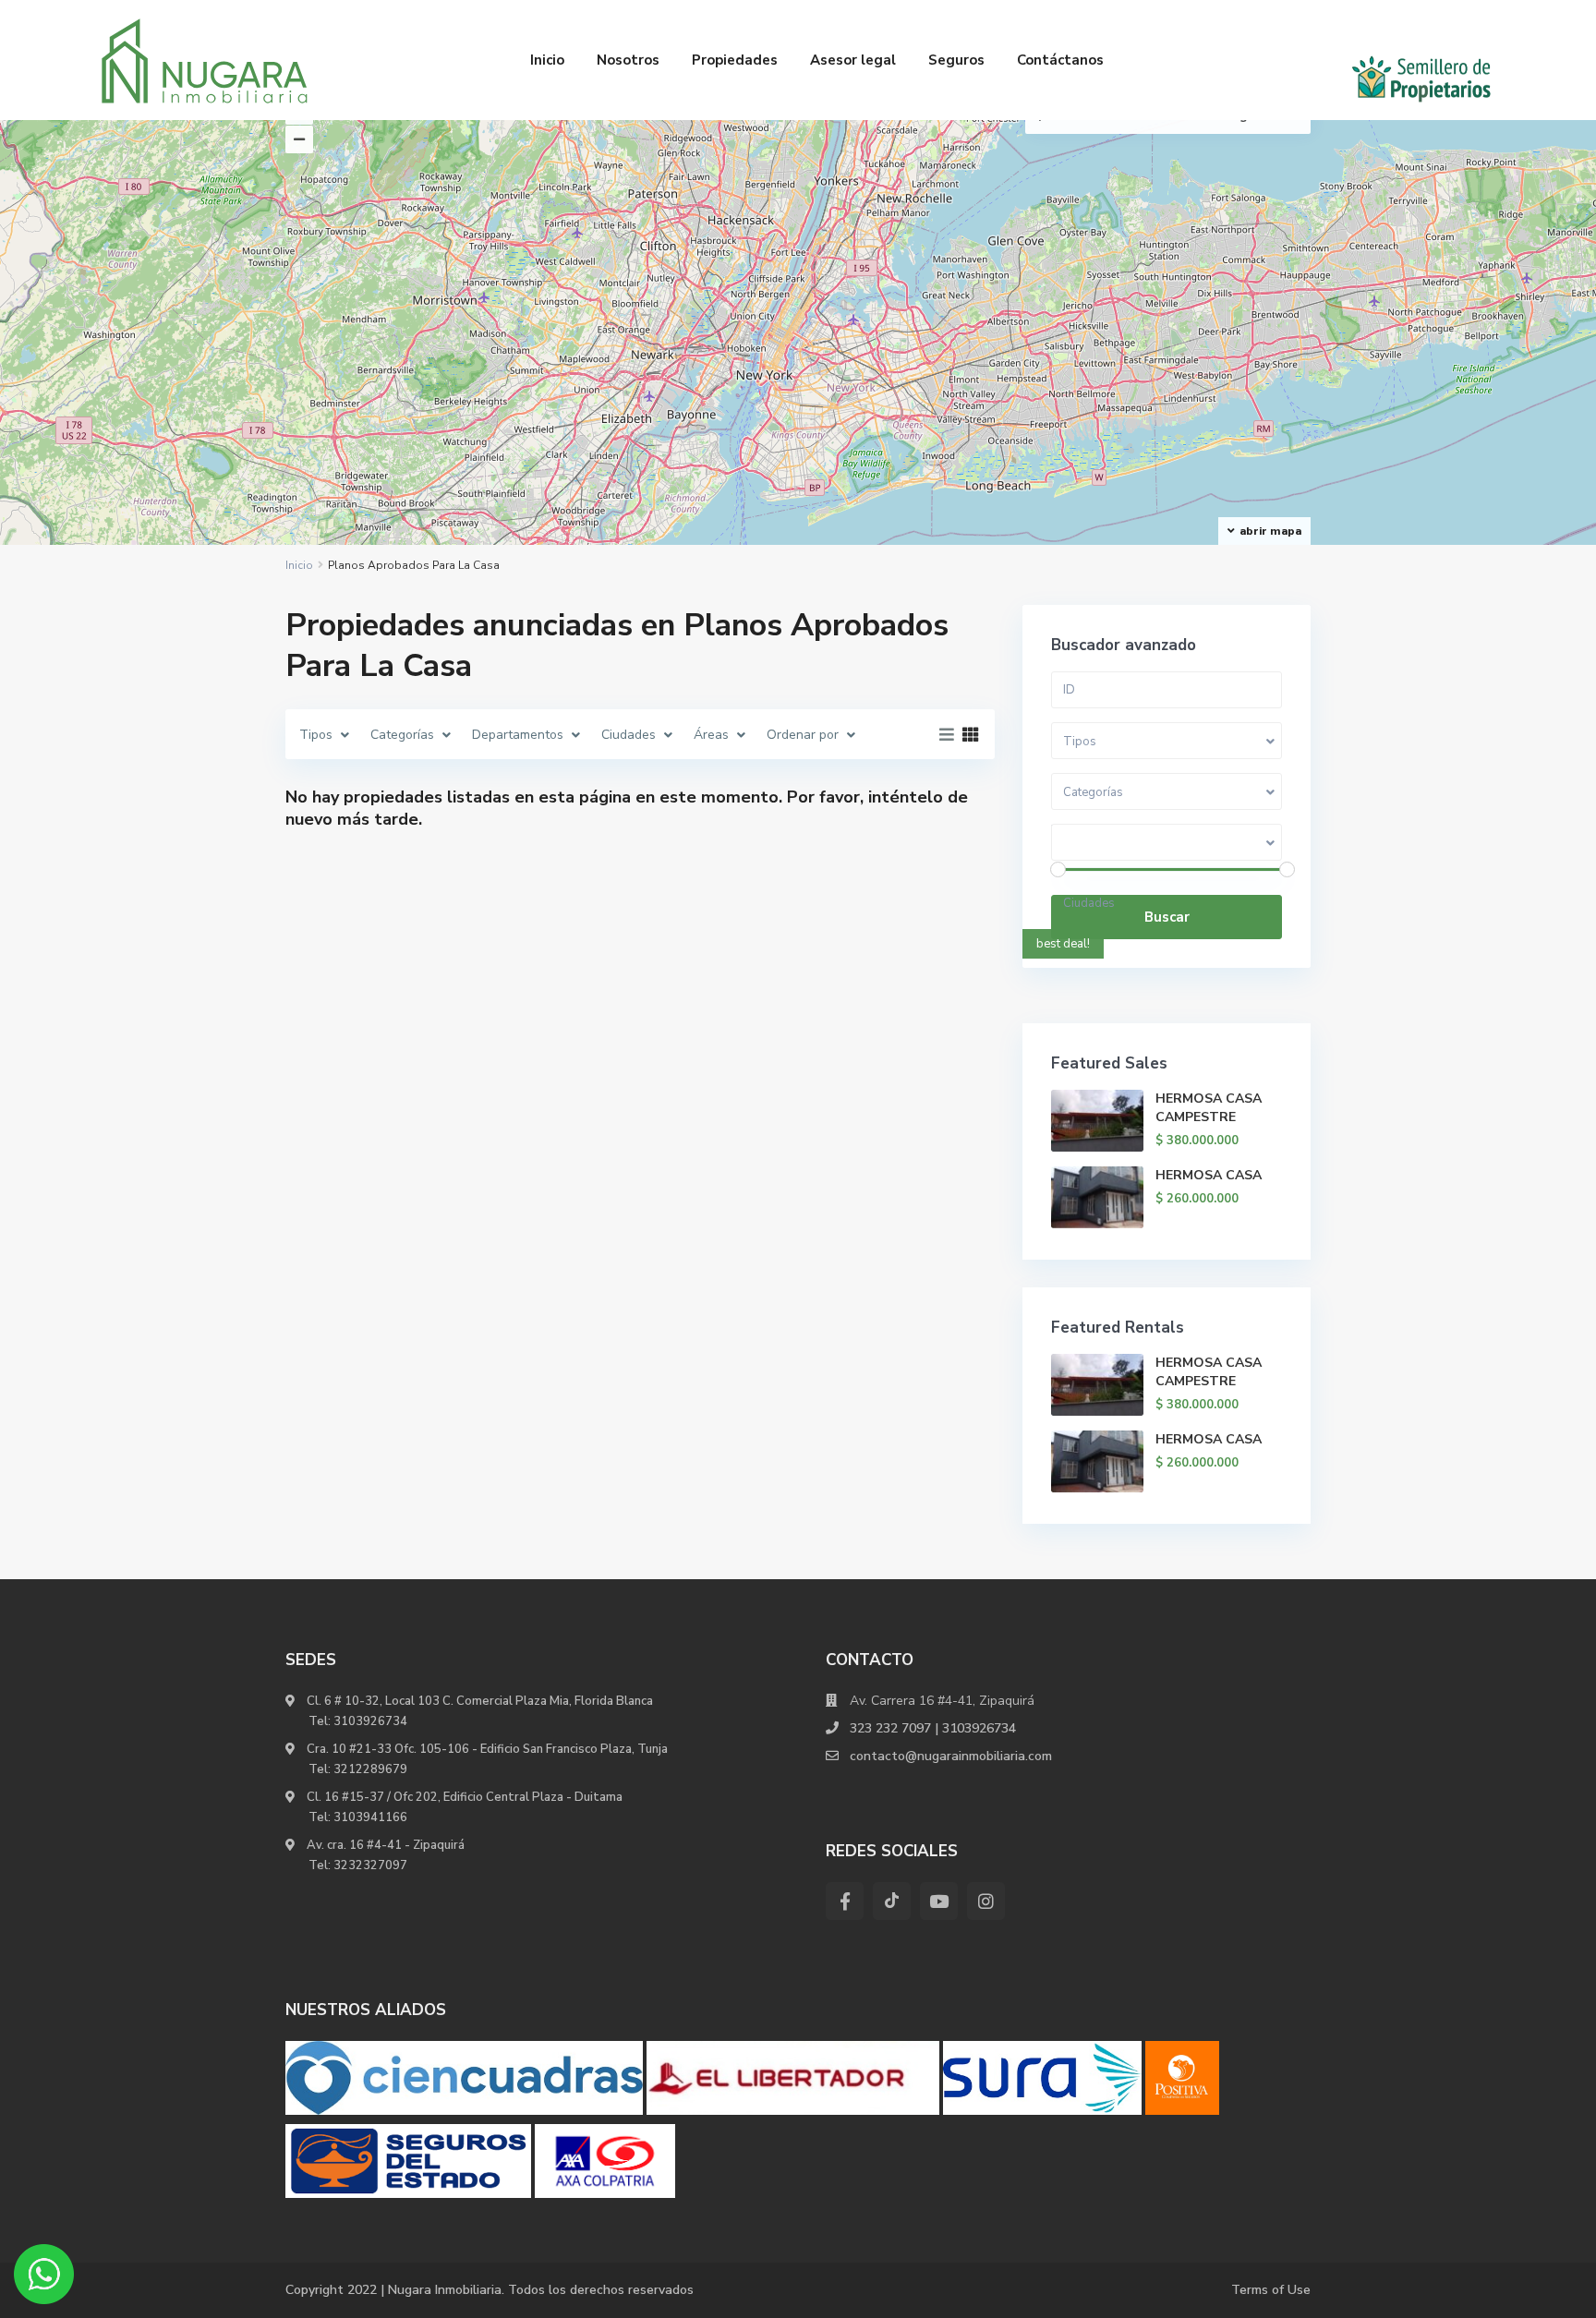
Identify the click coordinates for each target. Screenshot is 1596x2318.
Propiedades (735, 60)
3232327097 (370, 1865)
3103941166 (370, 1817)
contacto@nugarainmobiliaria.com (951, 1756)
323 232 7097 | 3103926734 (933, 1728)
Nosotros (628, 60)
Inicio (547, 60)
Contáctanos (1060, 60)
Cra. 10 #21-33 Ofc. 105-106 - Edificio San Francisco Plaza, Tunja (486, 1749)
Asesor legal (853, 60)
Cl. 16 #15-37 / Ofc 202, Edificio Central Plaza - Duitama (463, 1797)
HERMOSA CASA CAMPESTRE (1209, 1108)
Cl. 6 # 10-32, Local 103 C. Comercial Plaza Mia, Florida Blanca (480, 1701)
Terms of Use (1271, 2290)
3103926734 (370, 1721)
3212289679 (370, 1769)
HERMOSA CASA (1209, 1175)
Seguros (956, 60)
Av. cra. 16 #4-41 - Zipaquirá (384, 1845)
